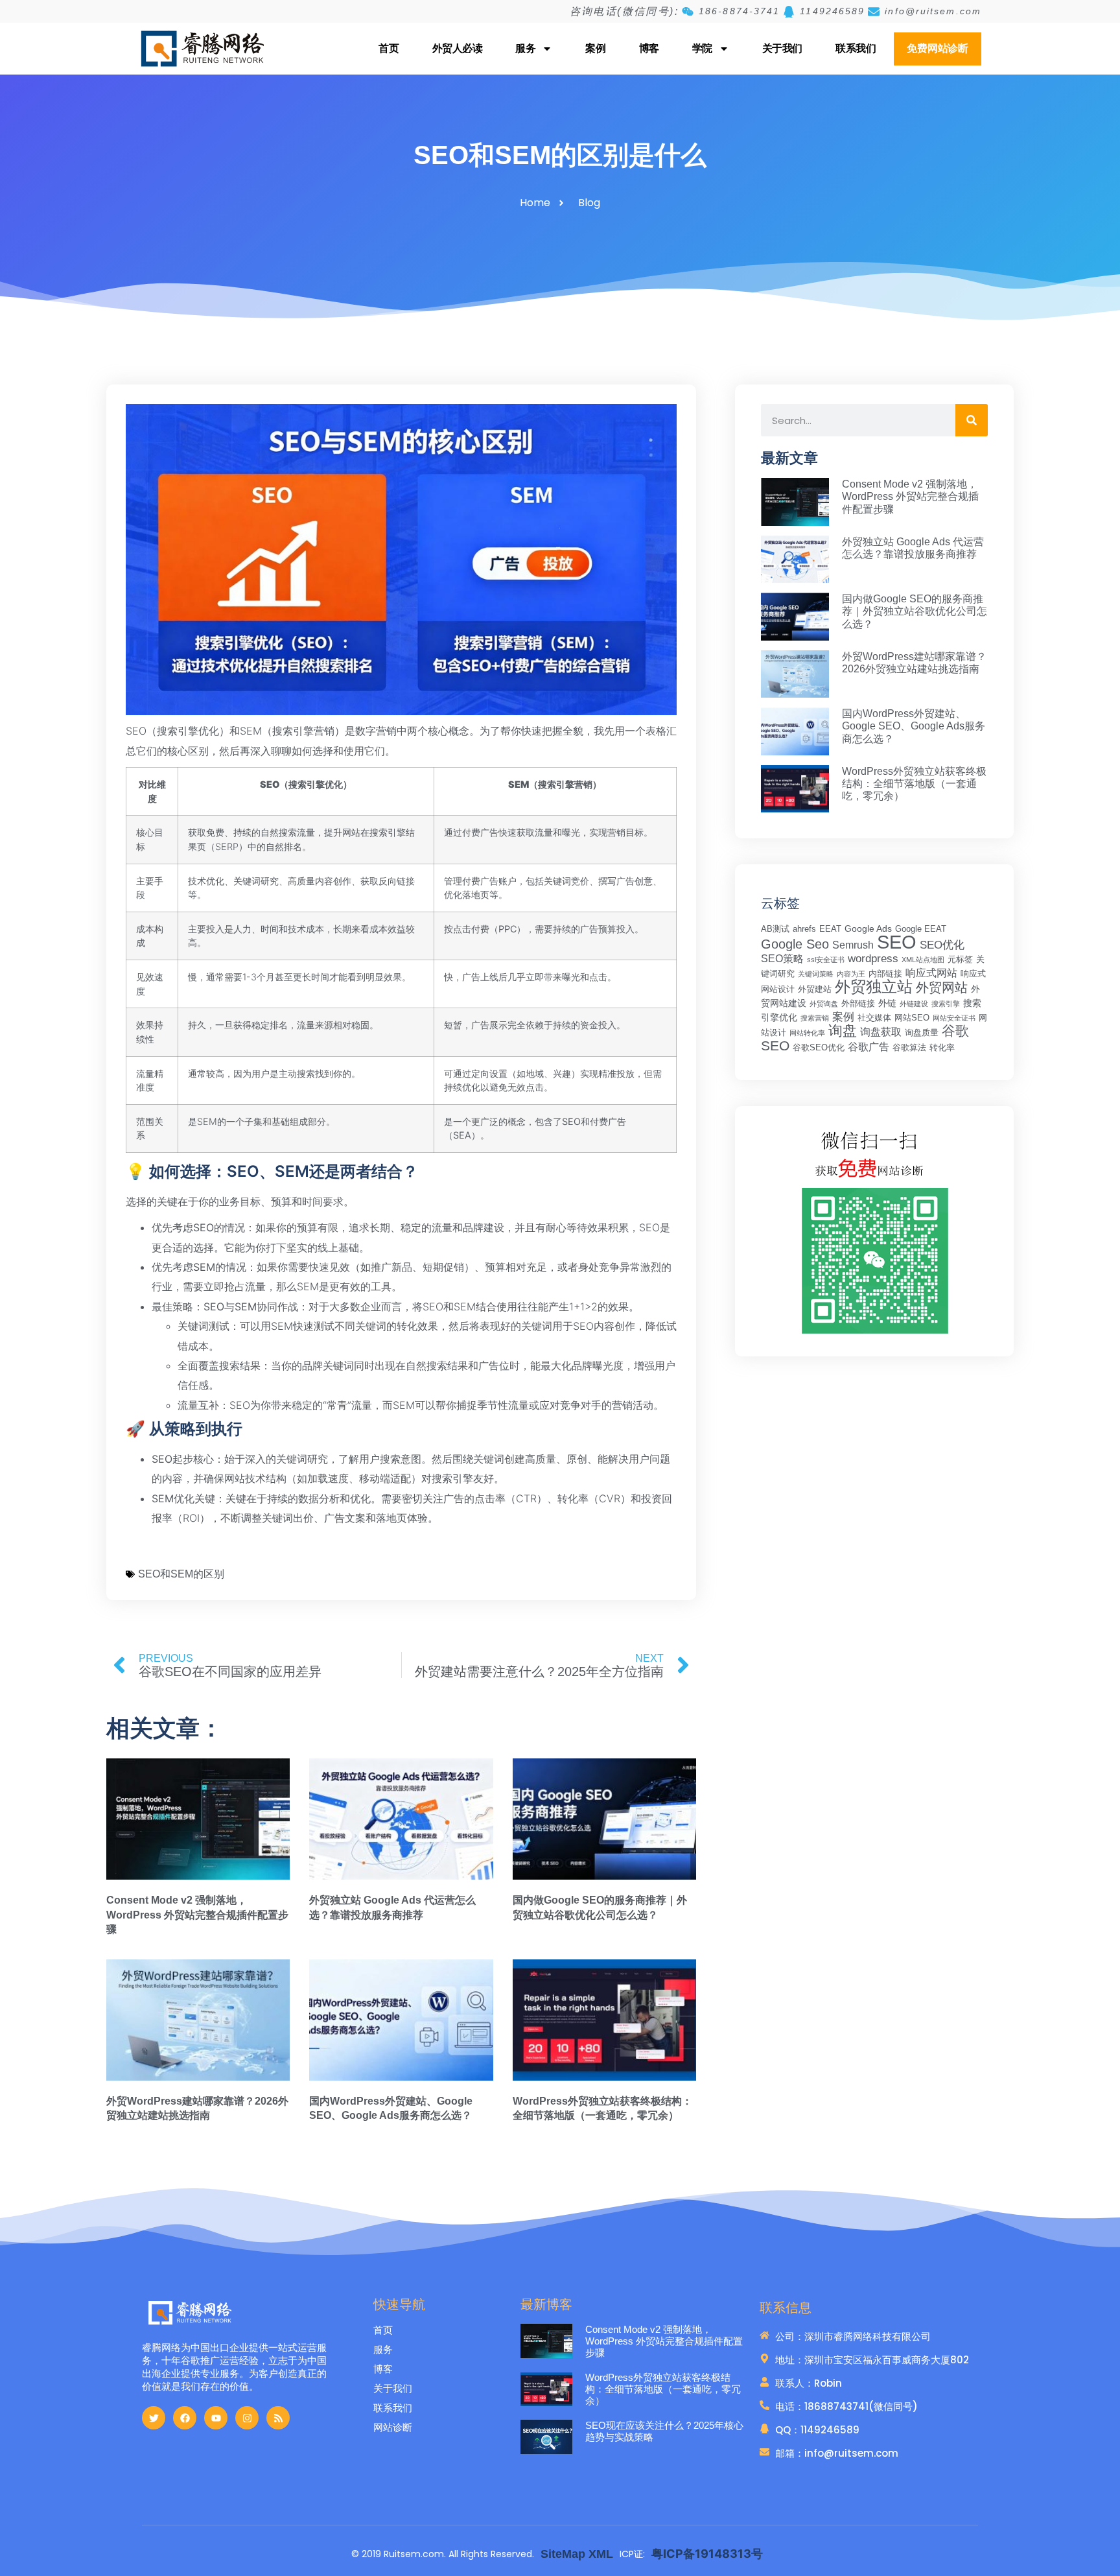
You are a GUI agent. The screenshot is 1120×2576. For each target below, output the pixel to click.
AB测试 (775, 929)
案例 (595, 48)
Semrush (853, 945)
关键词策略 (816, 974)
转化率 (942, 1048)
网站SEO (912, 1018)
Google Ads (868, 928)
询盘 (843, 1031)
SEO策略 (782, 959)
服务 (525, 48)
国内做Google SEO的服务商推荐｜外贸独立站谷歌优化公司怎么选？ (915, 611)
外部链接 (858, 1004)
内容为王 (851, 974)
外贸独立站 (874, 987)
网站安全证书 (954, 1018)
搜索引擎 (946, 1004)
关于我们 (782, 48)
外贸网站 (942, 987)
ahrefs (804, 929)
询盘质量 (922, 1033)
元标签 (960, 960)
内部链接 (885, 974)
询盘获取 (881, 1032)
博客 (649, 48)
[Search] (972, 420)
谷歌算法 (909, 1048)
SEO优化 (942, 945)
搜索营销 (815, 1018)
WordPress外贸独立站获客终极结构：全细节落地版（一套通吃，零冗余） (914, 784)
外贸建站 (815, 989)
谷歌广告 (869, 1047)
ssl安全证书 (826, 960)
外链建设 (914, 1004)
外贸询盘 (824, 1004)
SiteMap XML (577, 2554)
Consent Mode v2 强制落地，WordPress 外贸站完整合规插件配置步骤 (197, 1915)
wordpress (873, 959)
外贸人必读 (458, 48)
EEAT (830, 929)
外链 (887, 1003)
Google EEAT (921, 929)
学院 (702, 48)
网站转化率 (807, 1033)
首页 (389, 48)
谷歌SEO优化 (819, 1048)
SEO (897, 942)
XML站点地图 (923, 960)
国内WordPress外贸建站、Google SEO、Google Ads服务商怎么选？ (914, 726)
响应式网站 (931, 973)
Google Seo (795, 944)
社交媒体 (874, 1018)
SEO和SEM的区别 (181, 1574)
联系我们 (856, 48)
